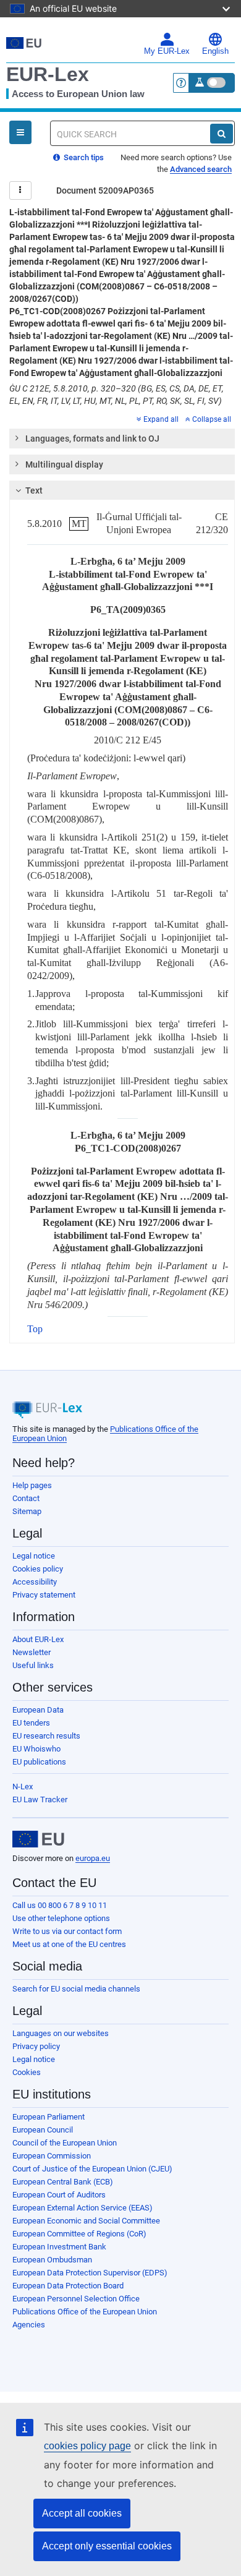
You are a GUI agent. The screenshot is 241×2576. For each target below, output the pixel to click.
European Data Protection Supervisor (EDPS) (90, 2273)
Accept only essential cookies (107, 2546)
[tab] (122, 439)
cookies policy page (87, 2446)
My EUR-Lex (167, 51)
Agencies (29, 2325)
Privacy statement (44, 1595)
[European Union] (38, 1839)
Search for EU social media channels (76, 1989)
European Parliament (49, 2117)
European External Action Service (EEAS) (82, 2208)
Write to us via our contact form (67, 1931)
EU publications (39, 1762)
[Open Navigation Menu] (20, 132)
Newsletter (32, 1652)
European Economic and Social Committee (86, 2221)
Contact (26, 1498)
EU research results (46, 1736)
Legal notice (34, 1556)
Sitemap (27, 1511)
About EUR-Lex (38, 1639)
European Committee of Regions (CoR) (79, 2234)
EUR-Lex (48, 74)
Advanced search (201, 169)
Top (35, 1329)
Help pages (32, 1485)
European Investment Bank (59, 2247)
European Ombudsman (52, 2260)
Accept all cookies (82, 2513)
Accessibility (35, 1582)
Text (34, 490)
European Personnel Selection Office (76, 2299)
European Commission (52, 2156)
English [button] (215, 51)
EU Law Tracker (40, 1799)
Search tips (83, 157)
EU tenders (31, 1723)
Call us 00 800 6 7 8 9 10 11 (60, 1905)
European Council (43, 2130)
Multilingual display (64, 464)
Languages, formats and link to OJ (92, 439)
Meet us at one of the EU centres (69, 1944)
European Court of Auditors (59, 2195)
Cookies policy (38, 1569)
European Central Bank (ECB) (63, 2182)
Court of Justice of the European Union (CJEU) (92, 2169)
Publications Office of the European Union (85, 2312)
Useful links (33, 1665)
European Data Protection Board (68, 2286)
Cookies (27, 2072)
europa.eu (93, 1858)
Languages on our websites (61, 2033)
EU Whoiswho (36, 1749)
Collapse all (212, 419)
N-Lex (23, 1787)
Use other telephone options (61, 1918)
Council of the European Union (65, 2143)
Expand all (161, 419)
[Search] (222, 134)
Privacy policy (36, 2046)
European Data (38, 1710)
